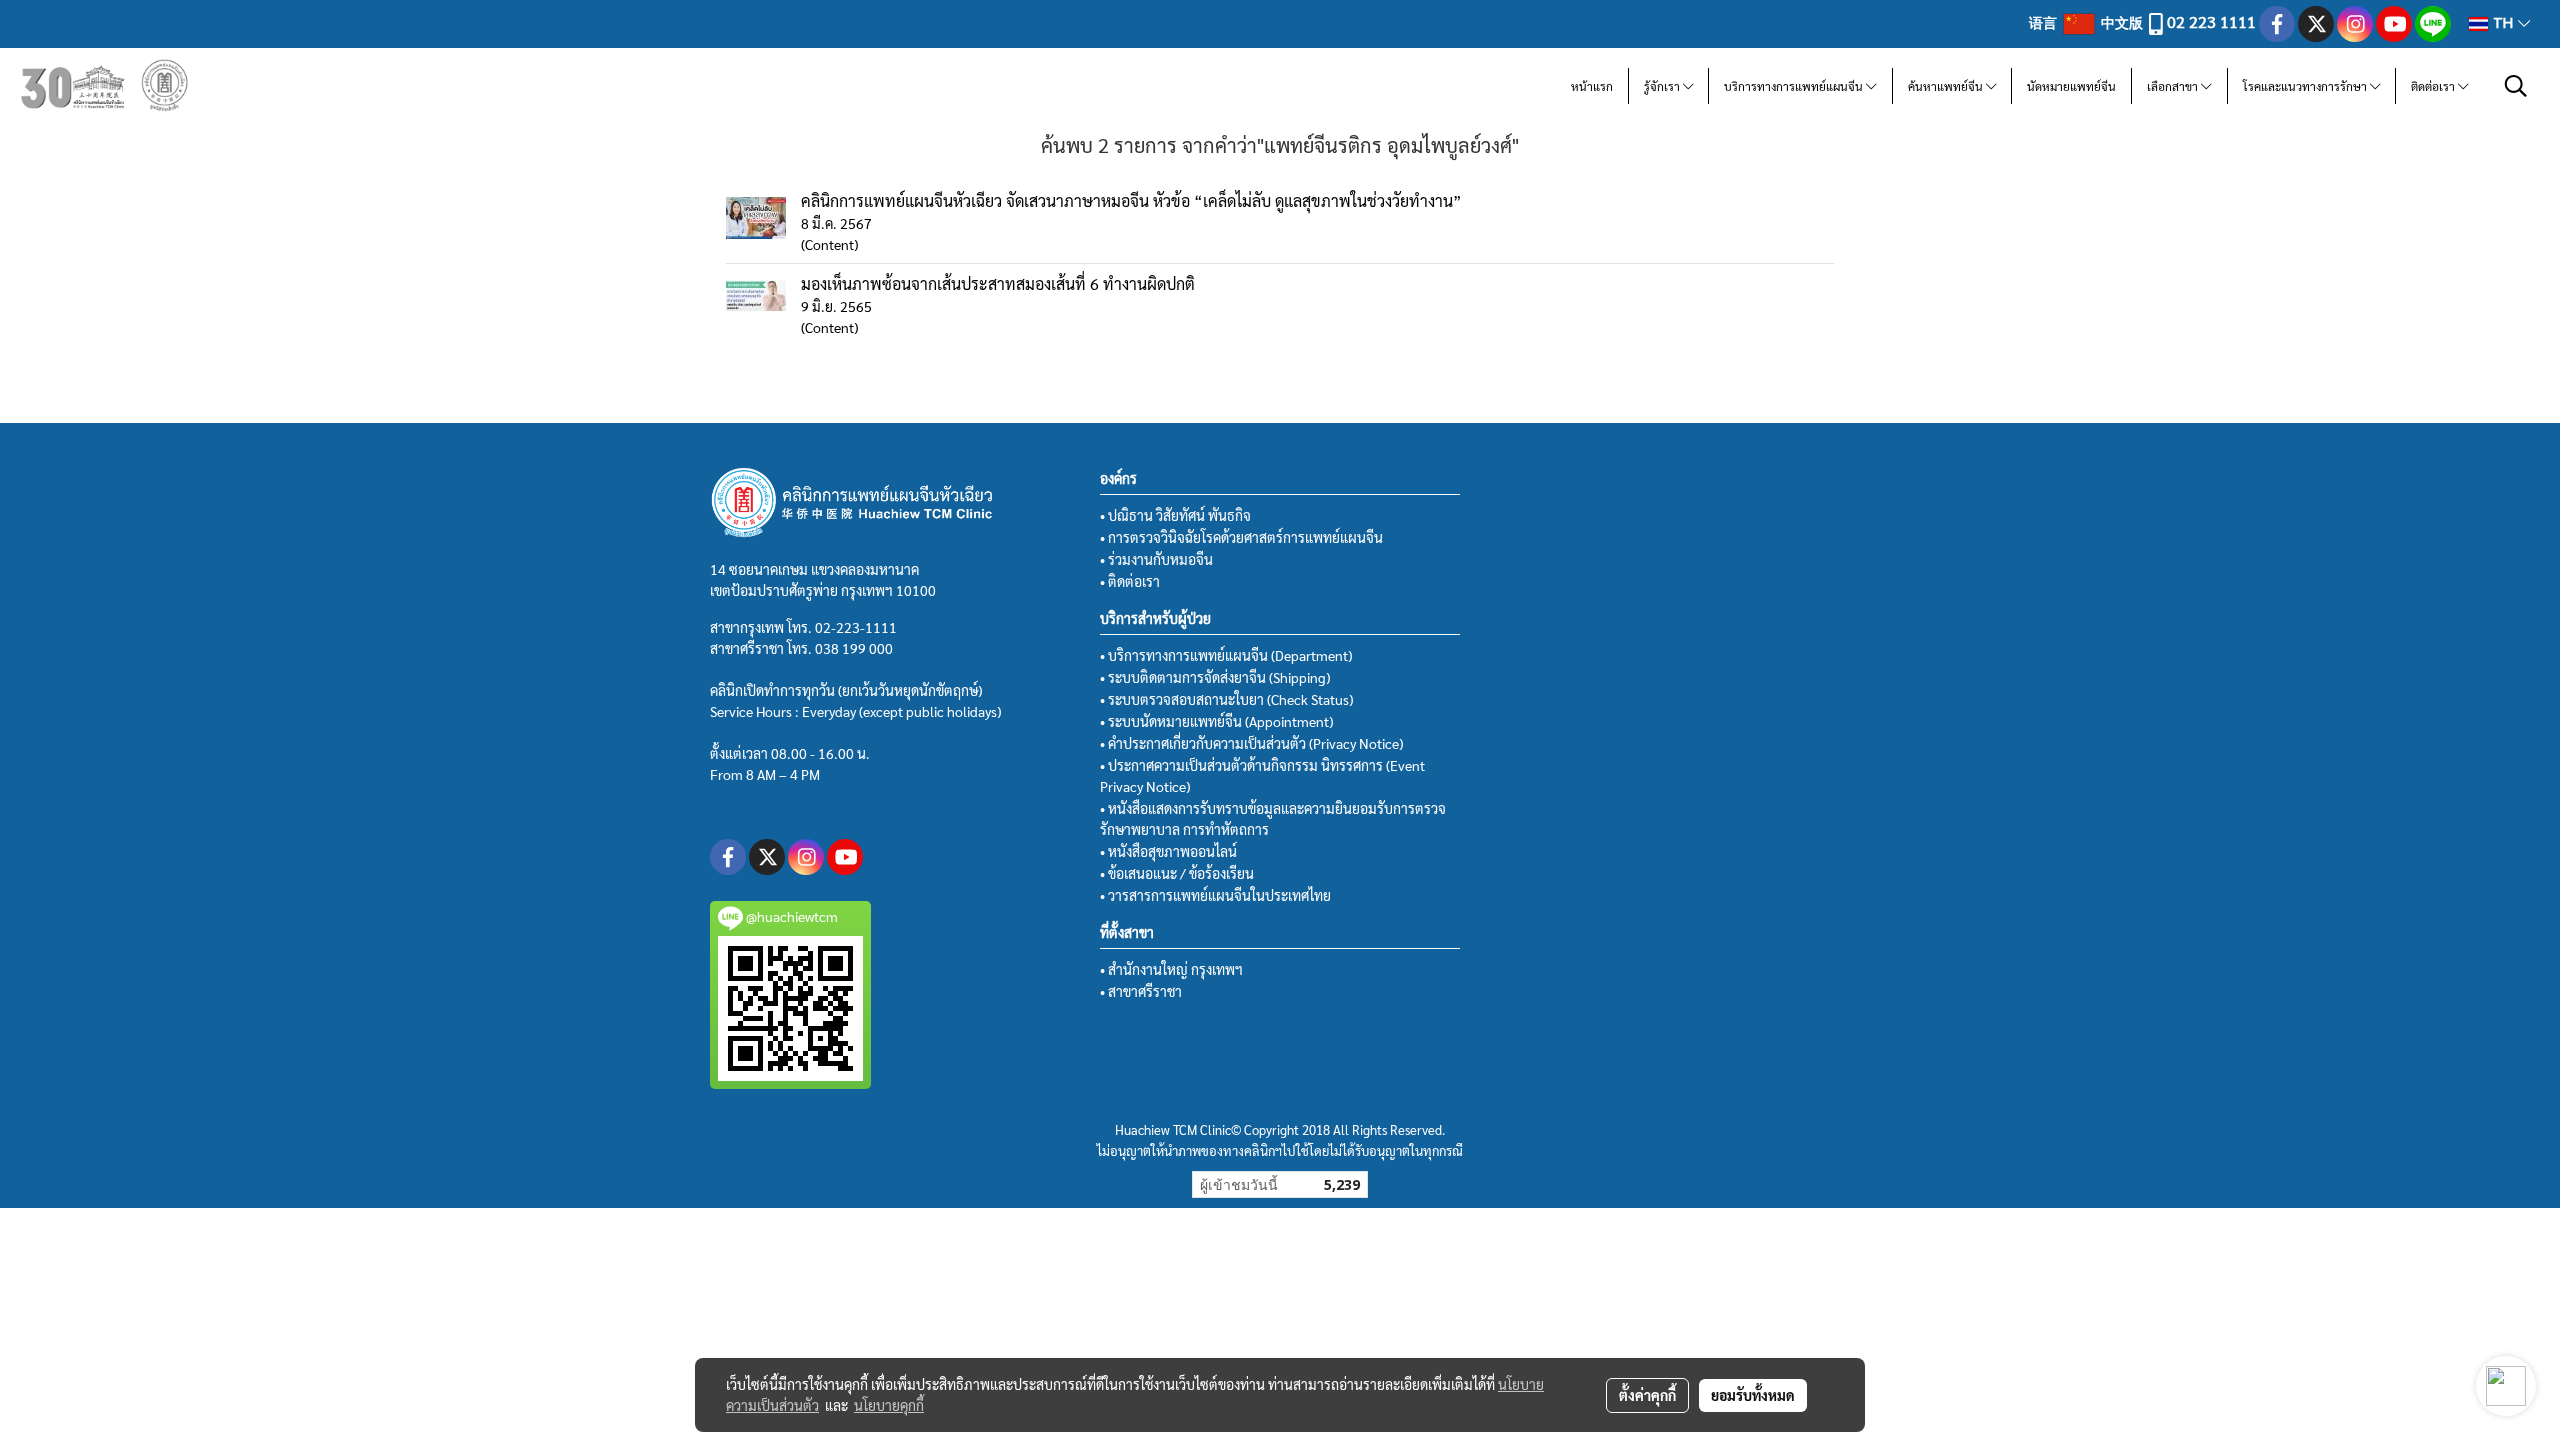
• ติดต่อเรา (1130, 581)
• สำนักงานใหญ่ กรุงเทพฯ (1171, 969)
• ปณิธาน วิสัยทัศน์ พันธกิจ (1175, 515)
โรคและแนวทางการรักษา (2306, 86)
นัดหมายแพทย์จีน (2071, 86)
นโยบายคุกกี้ (889, 1405)
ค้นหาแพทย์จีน (1947, 86)
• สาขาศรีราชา (1141, 991)
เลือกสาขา (2174, 86)
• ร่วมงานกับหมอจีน (1156, 559)
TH (2503, 23)
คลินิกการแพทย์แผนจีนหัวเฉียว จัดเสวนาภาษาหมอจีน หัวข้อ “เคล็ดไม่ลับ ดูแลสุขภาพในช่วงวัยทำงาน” (1131, 200)
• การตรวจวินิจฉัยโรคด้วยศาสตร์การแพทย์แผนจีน (1241, 537)
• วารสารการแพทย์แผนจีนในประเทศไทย (1215, 895)
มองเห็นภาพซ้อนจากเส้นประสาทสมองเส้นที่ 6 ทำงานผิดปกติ (998, 283)
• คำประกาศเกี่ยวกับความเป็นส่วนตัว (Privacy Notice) (1251, 743)
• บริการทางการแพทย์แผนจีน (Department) (1226, 655)
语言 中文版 (2087, 22)
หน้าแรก (1592, 86)
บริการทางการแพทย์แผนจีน (1795, 86)
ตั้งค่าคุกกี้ (1647, 1395)
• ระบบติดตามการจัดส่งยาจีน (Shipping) (1215, 677)
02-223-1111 (856, 627)
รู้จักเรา (1663, 86)
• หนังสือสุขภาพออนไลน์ (1168, 851)
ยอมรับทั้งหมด (1753, 1395)
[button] (2516, 86)
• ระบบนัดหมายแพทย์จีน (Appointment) (1216, 721)
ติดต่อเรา (2434, 86)
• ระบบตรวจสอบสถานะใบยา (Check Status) (1226, 699)
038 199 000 (854, 648)
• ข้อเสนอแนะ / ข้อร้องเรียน (1177, 873)
